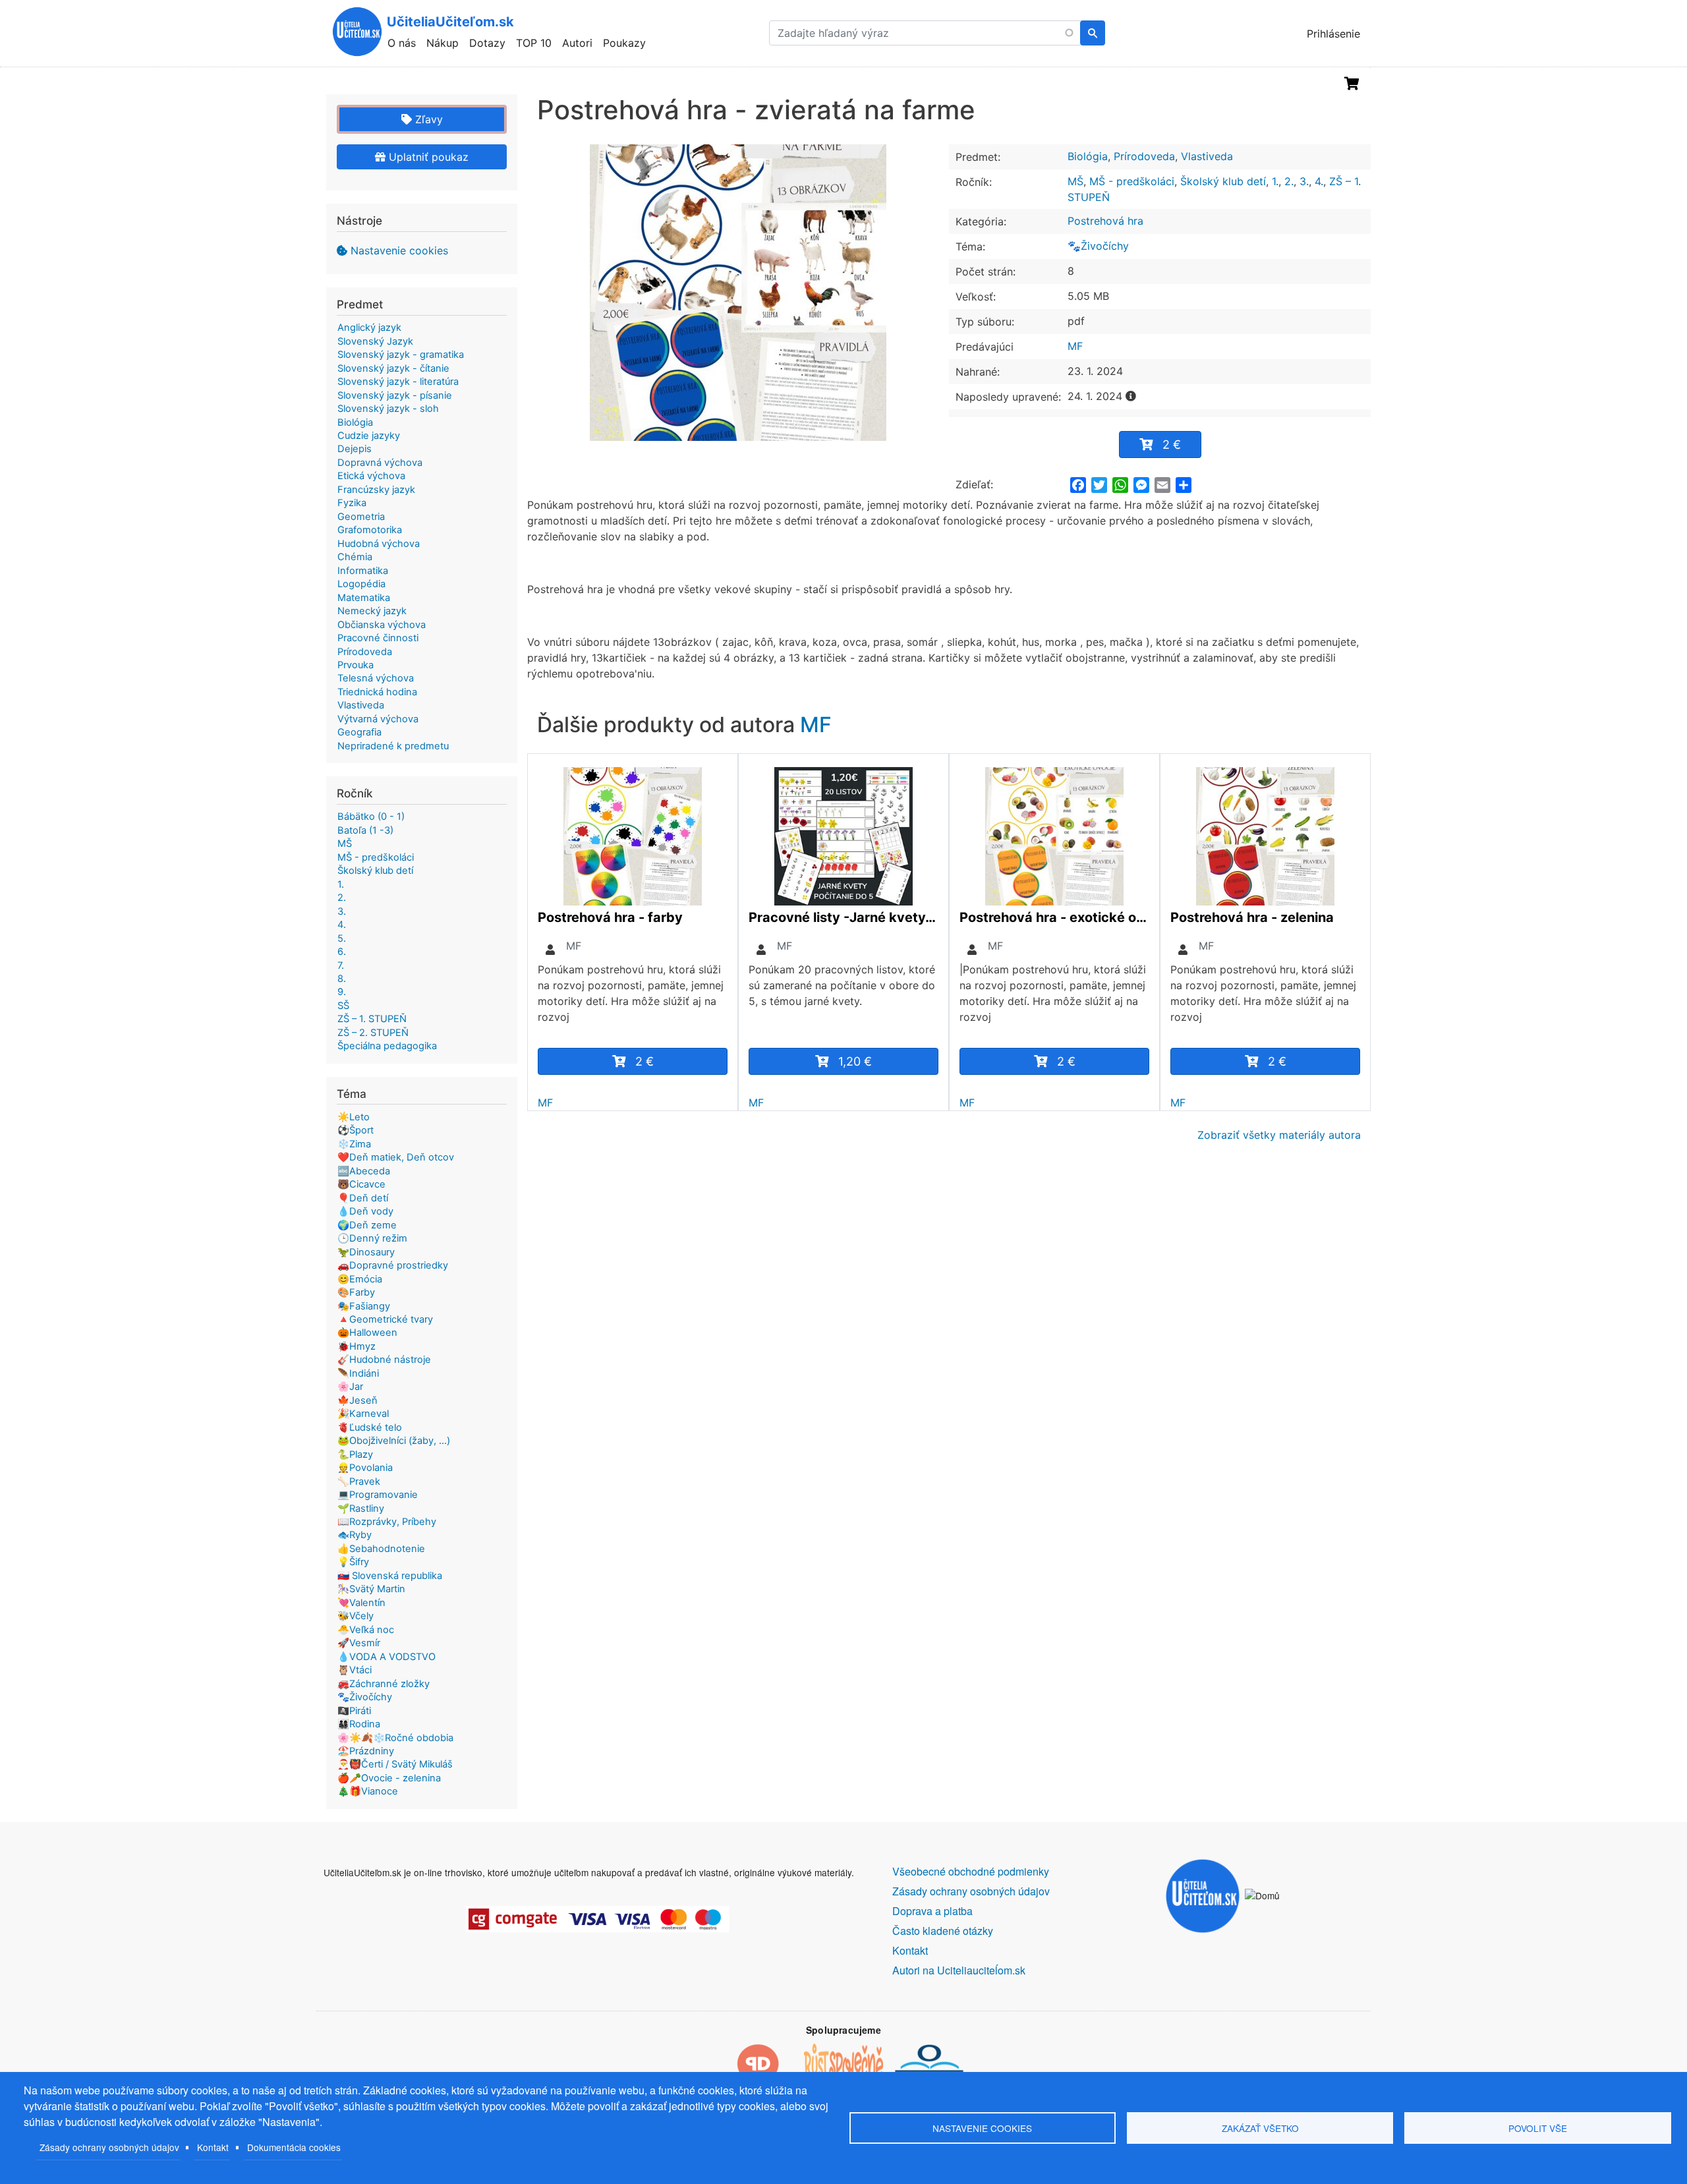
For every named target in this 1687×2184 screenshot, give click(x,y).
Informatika (363, 571)
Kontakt (213, 2147)
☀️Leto (354, 1117)
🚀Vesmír (359, 1643)
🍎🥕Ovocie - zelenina (389, 1778)
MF (1075, 346)
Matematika (364, 598)
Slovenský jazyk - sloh (388, 409)
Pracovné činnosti (378, 638)
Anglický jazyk (369, 328)
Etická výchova (371, 476)
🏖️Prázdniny (366, 1751)
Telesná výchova (376, 678)
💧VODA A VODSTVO (386, 1657)
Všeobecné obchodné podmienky (971, 1871)
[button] (738, 293)
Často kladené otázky (943, 1931)
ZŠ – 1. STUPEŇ (372, 1019)
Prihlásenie (1333, 34)
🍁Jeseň (357, 1400)
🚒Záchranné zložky (384, 1684)
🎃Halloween (367, 1333)
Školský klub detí (1223, 181)
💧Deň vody (365, 1211)
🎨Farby (356, 1292)
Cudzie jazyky (369, 436)
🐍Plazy (355, 1454)
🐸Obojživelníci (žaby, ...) (394, 1441)
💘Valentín (361, 1603)
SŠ (343, 1006)
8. (342, 979)
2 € (1172, 445)
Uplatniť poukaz (427, 157)
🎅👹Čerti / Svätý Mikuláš (395, 1764)
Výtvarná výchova (378, 719)
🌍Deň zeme (367, 1225)
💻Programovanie (378, 1495)
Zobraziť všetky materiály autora (1279, 1135)
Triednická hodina (377, 692)
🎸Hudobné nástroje (384, 1360)
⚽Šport (356, 1130)
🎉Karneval (363, 1414)
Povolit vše (1538, 2128)
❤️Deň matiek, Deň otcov (396, 1157)
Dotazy (487, 43)
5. (342, 938)
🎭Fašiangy (364, 1306)
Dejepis (355, 449)
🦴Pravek (359, 1481)
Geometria (361, 517)
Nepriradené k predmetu (393, 746)
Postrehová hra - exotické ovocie (1054, 917)
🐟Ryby (355, 1535)
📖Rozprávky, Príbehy (387, 1522)
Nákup (443, 43)
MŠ (1075, 181)
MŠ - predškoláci (1132, 181)
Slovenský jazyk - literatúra (398, 382)
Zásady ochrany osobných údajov (109, 2147)
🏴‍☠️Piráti (354, 1711)
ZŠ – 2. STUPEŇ (373, 1033)
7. (341, 965)
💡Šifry (353, 1562)
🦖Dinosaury (366, 1252)
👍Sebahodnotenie (381, 1549)
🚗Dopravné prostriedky (393, 1265)
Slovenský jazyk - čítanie (393, 368)
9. (342, 992)
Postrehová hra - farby (610, 917)
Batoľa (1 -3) (365, 830)
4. (1319, 181)
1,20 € (855, 1061)
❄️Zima (354, 1144)
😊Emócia (360, 1279)
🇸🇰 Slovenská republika (390, 1576)
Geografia (359, 732)
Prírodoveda (1144, 156)
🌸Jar (350, 1387)
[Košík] (1352, 84)
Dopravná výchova (380, 463)
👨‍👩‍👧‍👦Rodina (359, 1724)
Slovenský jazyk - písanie (395, 395)
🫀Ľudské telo (370, 1427)
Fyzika (352, 503)
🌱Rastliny (361, 1509)
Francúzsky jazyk (376, 490)
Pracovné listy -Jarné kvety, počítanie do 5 (843, 917)
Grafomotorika (370, 530)
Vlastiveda (1207, 156)
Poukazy (624, 43)
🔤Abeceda (364, 1171)
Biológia (1088, 156)
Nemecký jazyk (372, 611)
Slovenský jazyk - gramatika (401, 355)
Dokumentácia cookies (294, 2147)
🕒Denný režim (372, 1238)
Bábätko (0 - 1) (371, 817)
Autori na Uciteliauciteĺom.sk (959, 1970)
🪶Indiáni (358, 1373)
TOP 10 (534, 43)
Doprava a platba (932, 1911)
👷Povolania (365, 1468)
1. (1275, 181)
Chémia (355, 557)
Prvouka (356, 665)
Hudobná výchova (379, 544)
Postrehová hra (1105, 221)
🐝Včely (356, 1616)
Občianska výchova (382, 625)
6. (342, 952)
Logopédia (361, 584)
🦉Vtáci (355, 1670)
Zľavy (427, 119)
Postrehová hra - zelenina (1252, 917)
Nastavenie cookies (399, 250)
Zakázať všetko (1260, 2128)
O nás (402, 43)
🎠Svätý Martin (371, 1589)
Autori (577, 43)
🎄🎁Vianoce (368, 1791)
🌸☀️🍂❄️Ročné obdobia (395, 1738)
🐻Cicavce (361, 1184)
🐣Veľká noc (366, 1630)
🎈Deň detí (363, 1198)
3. (1304, 181)
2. (1289, 181)
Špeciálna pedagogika (387, 1046)
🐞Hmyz (357, 1346)
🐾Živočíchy (1098, 246)
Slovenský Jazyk (375, 341)
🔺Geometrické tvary (385, 1319)
